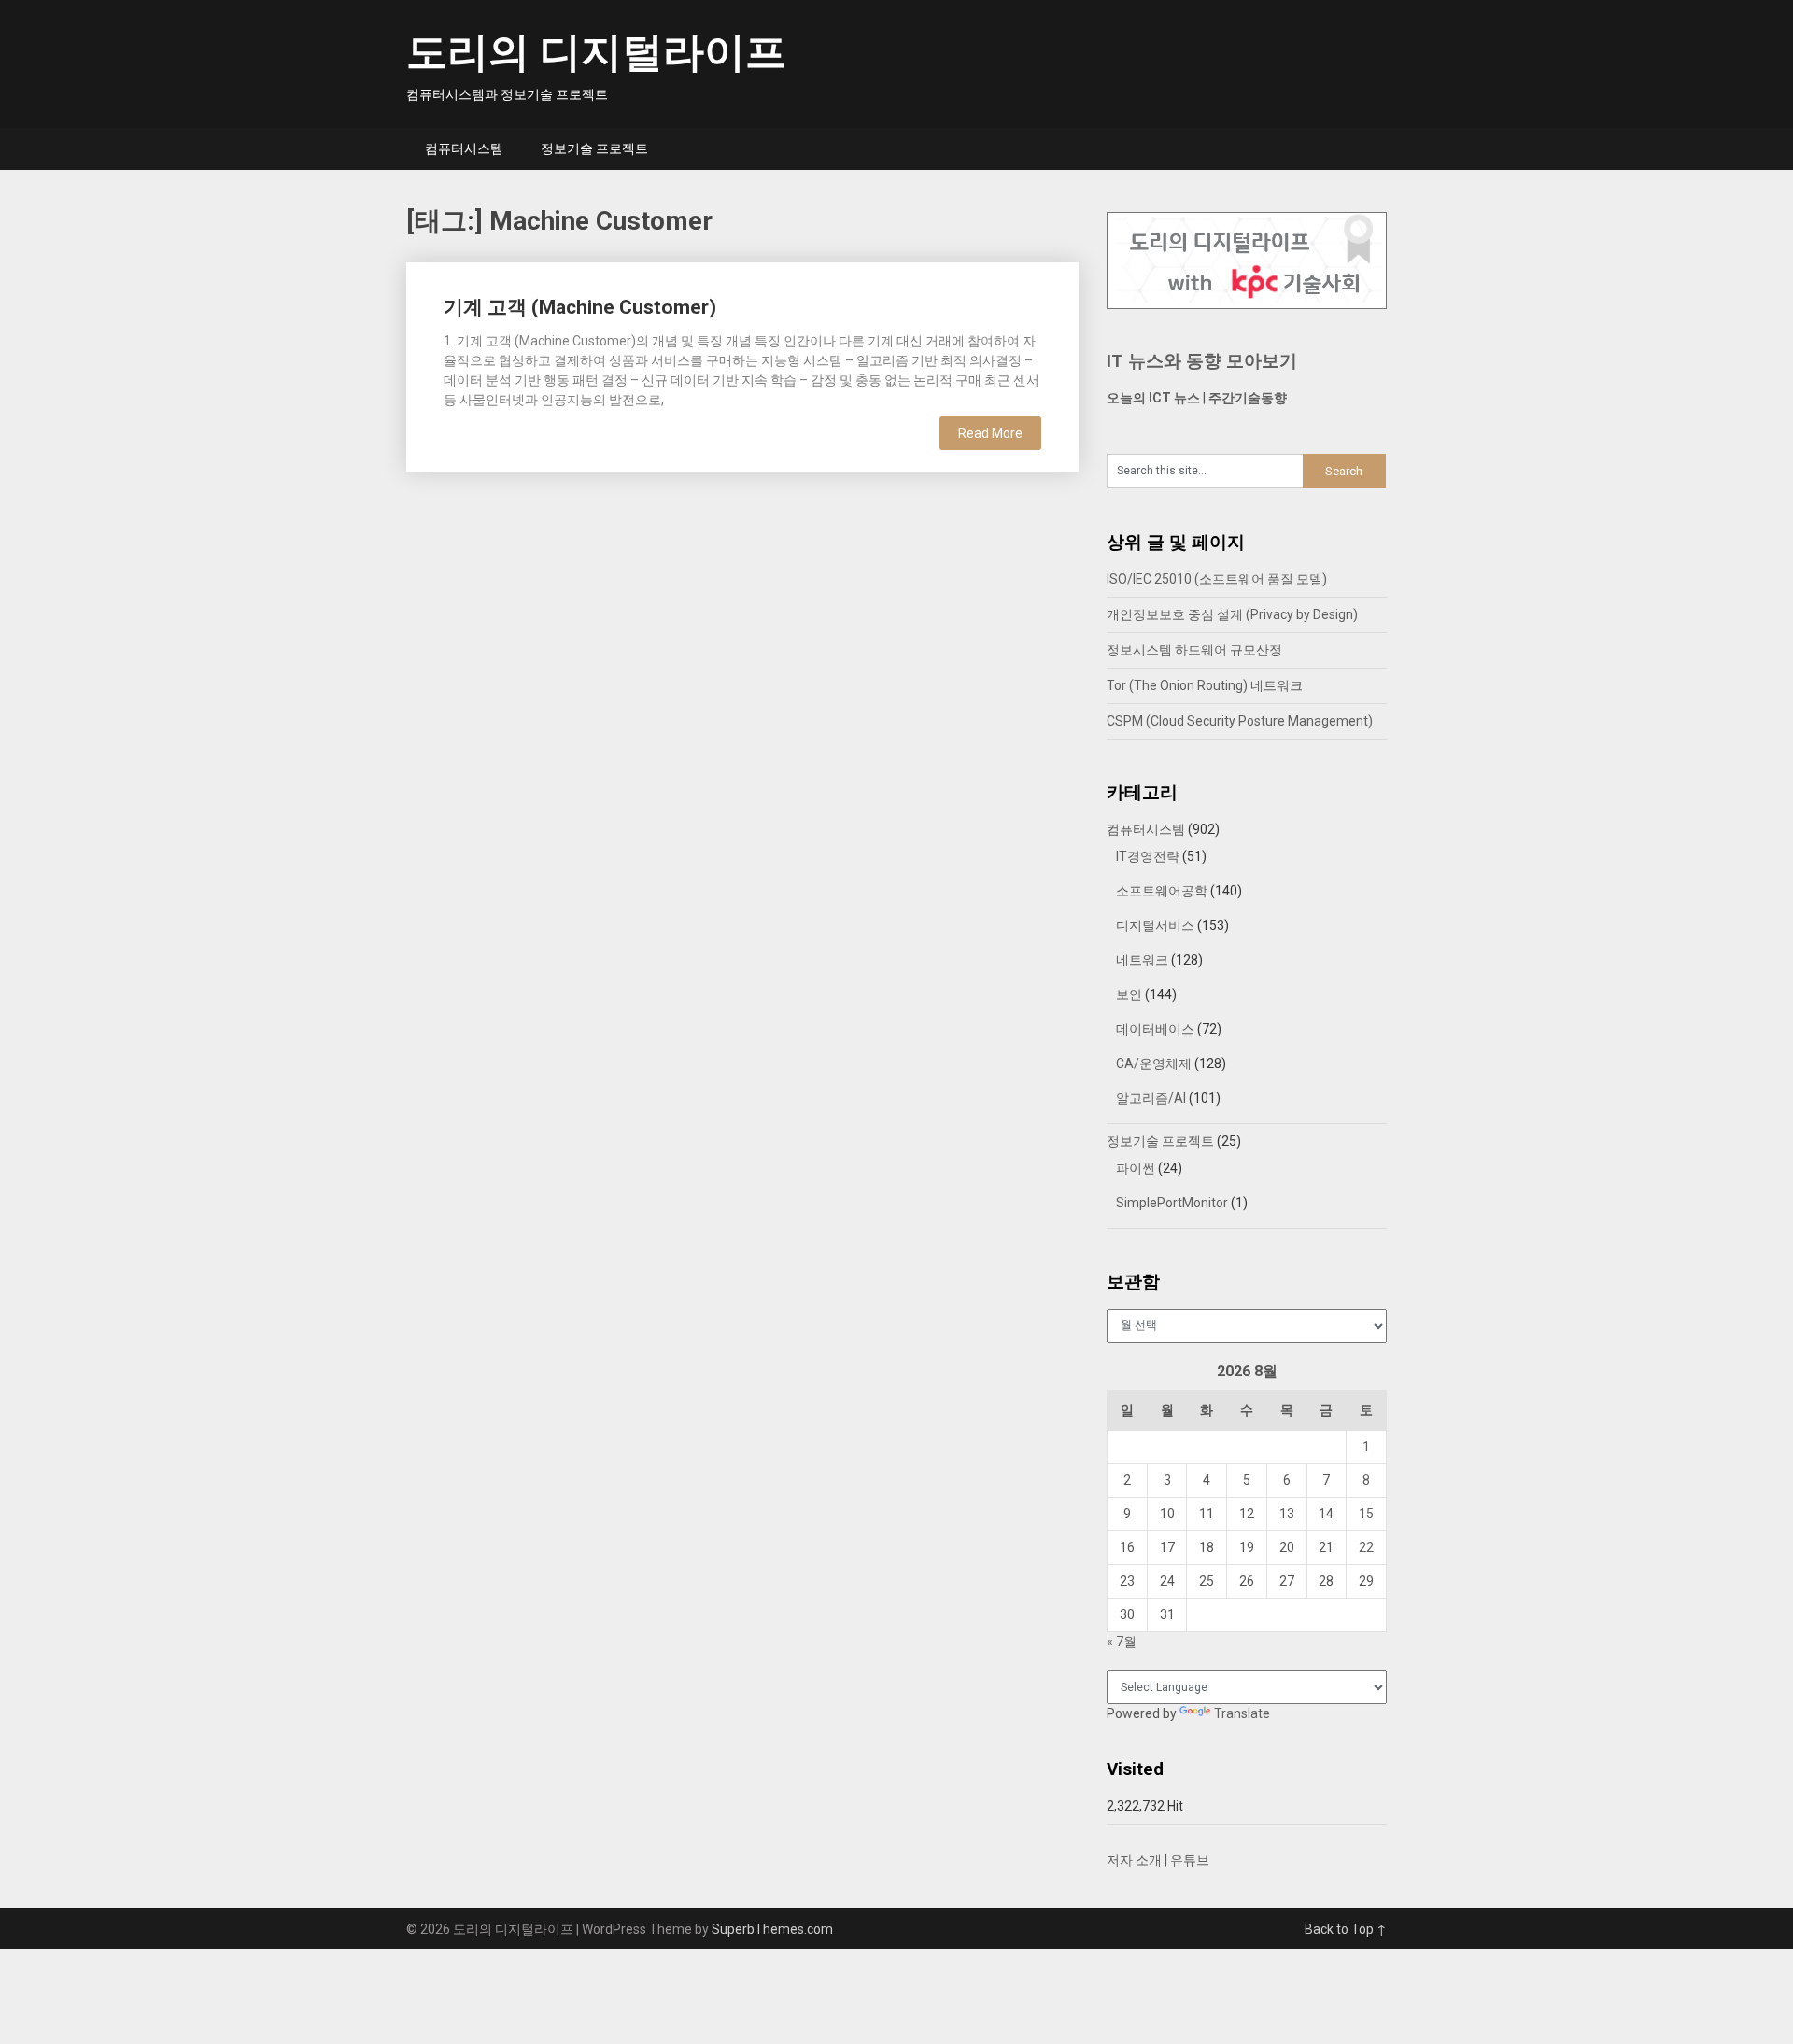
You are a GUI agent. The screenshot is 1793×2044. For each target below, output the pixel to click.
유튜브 (1190, 1860)
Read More (990, 433)
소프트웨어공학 (1162, 891)
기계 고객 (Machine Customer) (580, 307)
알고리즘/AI (1151, 1098)
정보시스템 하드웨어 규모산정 (1194, 650)
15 (1366, 1514)
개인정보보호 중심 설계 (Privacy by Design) (1232, 614)
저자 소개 (1134, 1860)
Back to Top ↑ (1346, 1929)
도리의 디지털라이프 (596, 52)
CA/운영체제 (1154, 1064)
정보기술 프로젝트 (594, 148)
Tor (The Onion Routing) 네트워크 (1205, 685)
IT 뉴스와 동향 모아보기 (1202, 361)
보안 (1129, 994)
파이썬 (1136, 1168)
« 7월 (1122, 1642)
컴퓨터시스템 (464, 148)
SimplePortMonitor (1172, 1203)
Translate (1242, 1713)
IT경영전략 (1148, 856)
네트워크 (1142, 960)
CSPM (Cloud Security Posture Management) (1240, 721)
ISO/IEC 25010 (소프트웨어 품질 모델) (1217, 579)
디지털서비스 (1155, 925)
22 (1366, 1547)
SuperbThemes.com (772, 1929)
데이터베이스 (1155, 1029)
